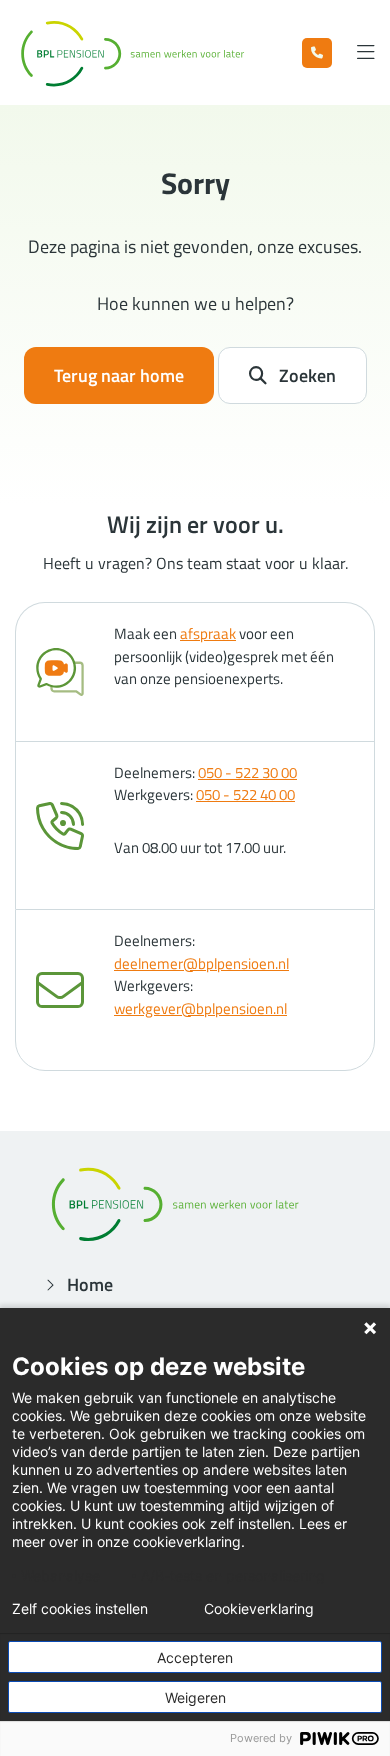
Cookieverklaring (259, 1609)
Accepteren (195, 1657)
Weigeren (195, 1697)
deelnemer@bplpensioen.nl (201, 963)
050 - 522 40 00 (245, 794)
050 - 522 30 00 (247, 772)
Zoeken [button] (307, 375)
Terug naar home (119, 375)
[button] (317, 53)
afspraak (208, 633)
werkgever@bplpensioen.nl (200, 1008)
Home (90, 1284)
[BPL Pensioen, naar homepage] (132, 52)
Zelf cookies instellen (80, 1609)
